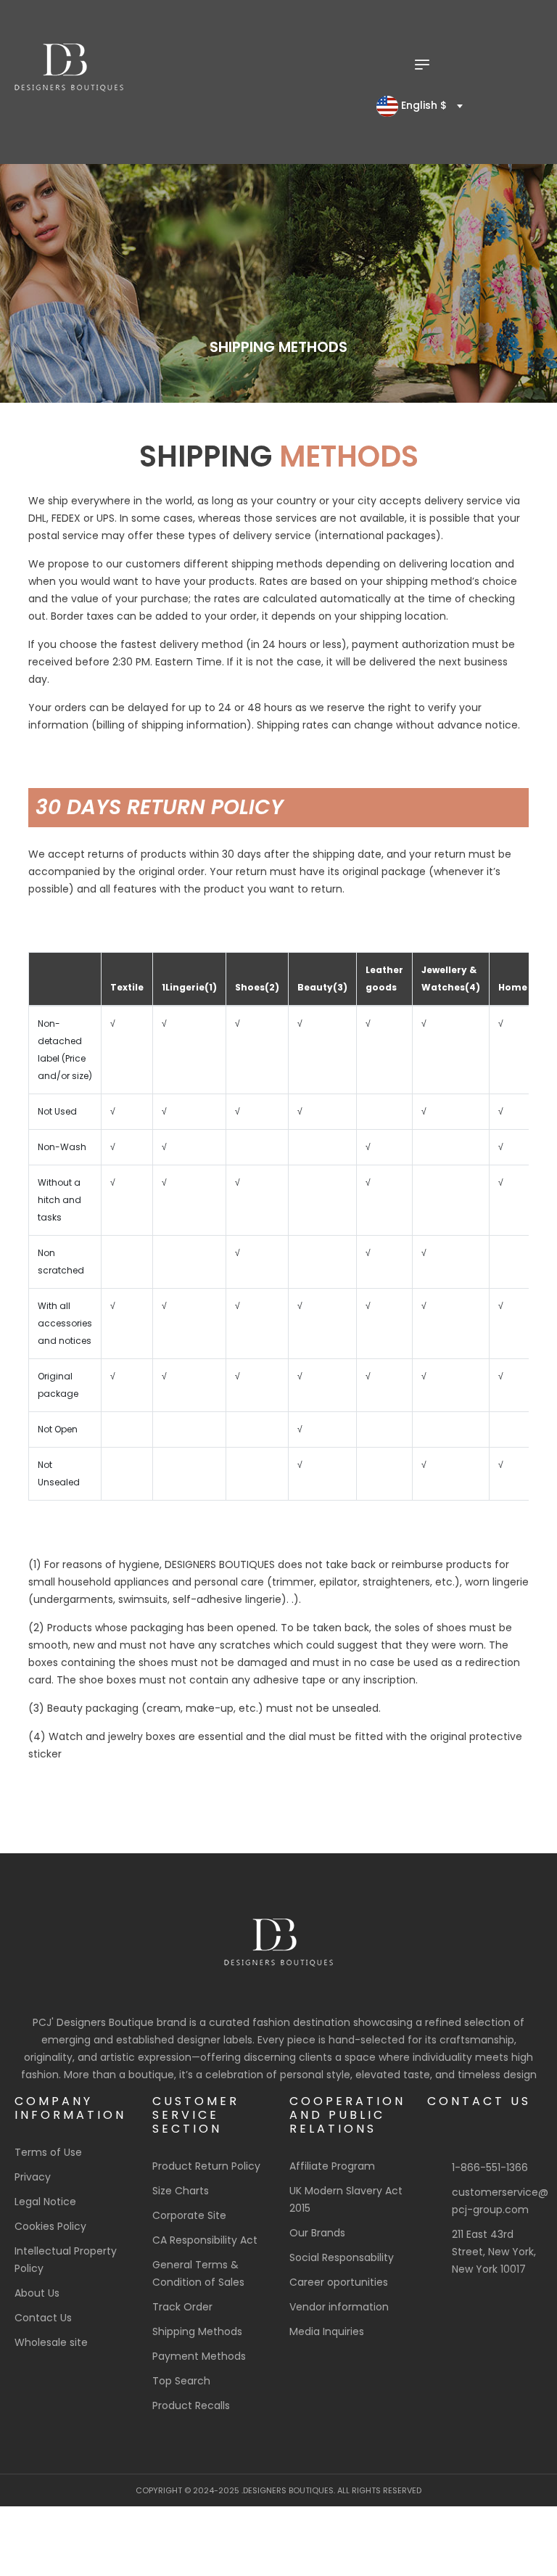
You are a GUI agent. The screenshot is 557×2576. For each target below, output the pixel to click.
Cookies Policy (50, 2226)
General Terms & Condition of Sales (198, 2273)
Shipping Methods (197, 2331)
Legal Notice (45, 2202)
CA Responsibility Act (205, 2240)
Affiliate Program (332, 2166)
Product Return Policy (206, 2166)
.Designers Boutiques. (288, 2490)
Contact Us (43, 2318)
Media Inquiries (327, 2331)
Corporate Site (189, 2215)
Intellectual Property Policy (66, 2260)
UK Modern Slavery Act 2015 (346, 2199)
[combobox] (416, 106)
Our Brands (317, 2233)
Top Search (181, 2381)
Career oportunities (339, 2282)
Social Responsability (342, 2257)
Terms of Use (48, 2152)
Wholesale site (51, 2342)
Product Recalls (191, 2405)
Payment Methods (199, 2356)
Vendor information (339, 2307)
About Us (37, 2293)
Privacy (33, 2177)
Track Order (182, 2307)
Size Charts (181, 2191)
